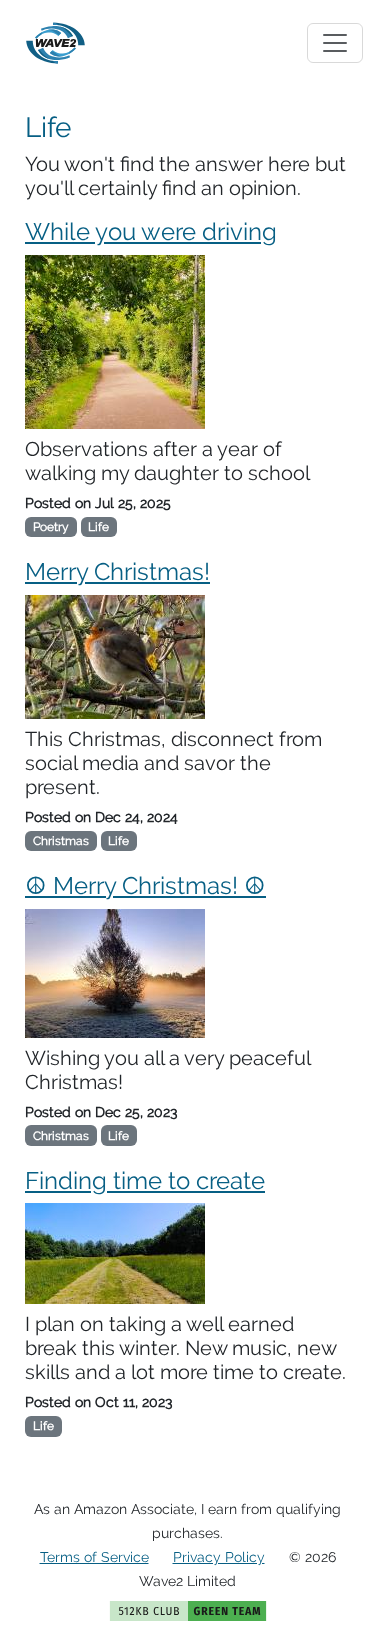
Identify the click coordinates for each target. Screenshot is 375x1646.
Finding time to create (145, 1180)
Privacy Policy (219, 1557)
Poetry (51, 527)
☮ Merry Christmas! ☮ (145, 885)
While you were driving (151, 231)
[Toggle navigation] (335, 43)
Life (98, 527)
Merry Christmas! (117, 571)
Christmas (61, 841)
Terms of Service (94, 1557)
